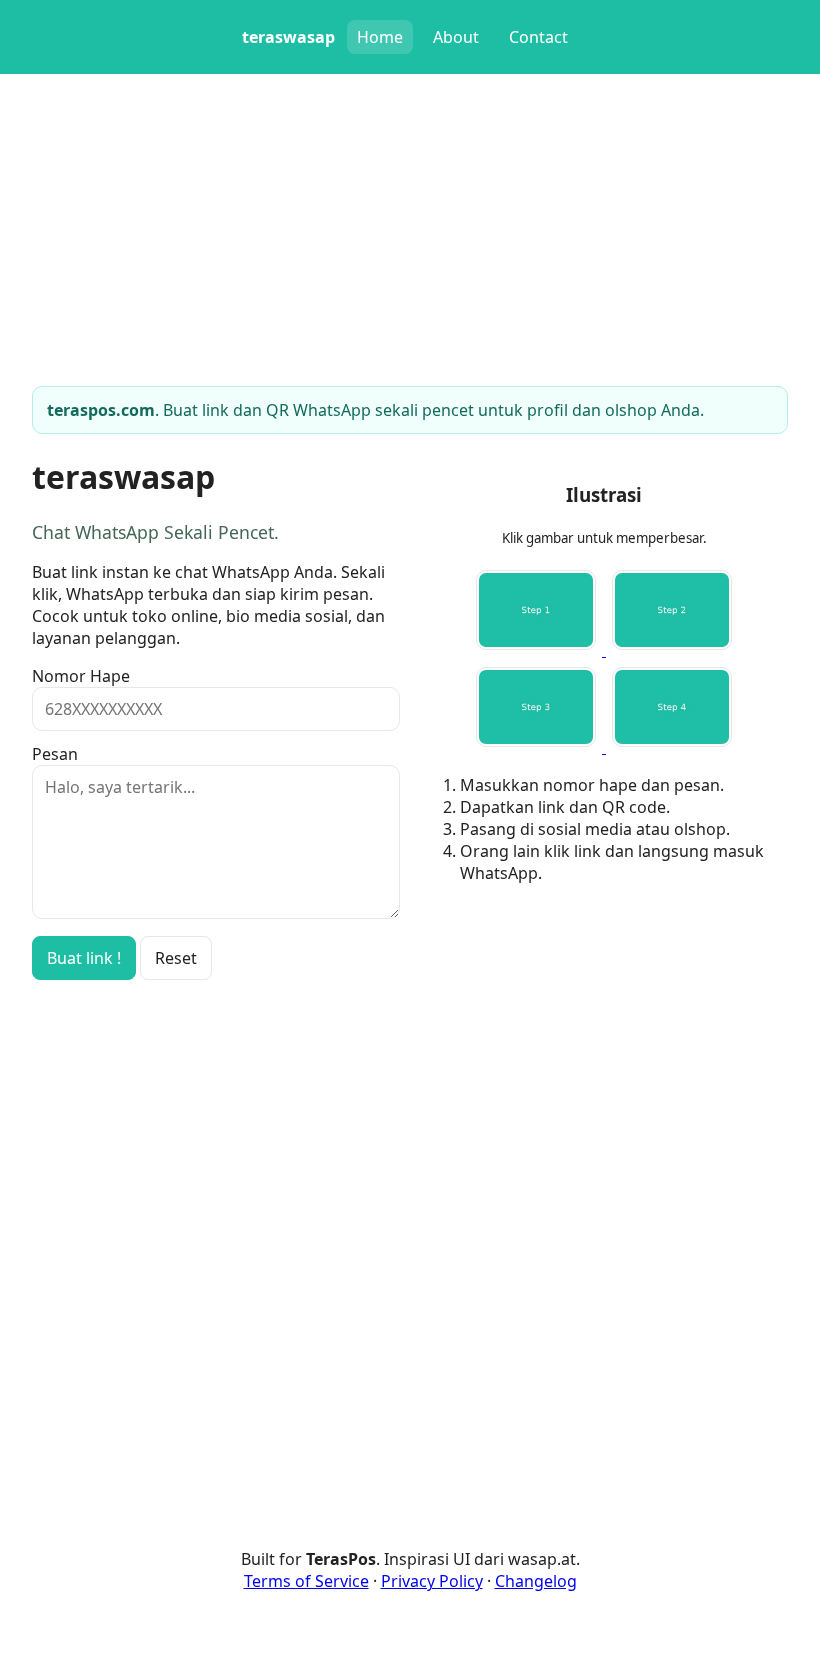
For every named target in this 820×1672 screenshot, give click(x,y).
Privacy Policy (432, 1581)
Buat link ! (84, 958)
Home (380, 37)
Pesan (55, 754)
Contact (538, 37)
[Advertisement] (604, 1040)
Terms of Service (306, 1581)
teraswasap (288, 37)
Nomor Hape (81, 676)
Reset (176, 958)
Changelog (536, 1581)
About (456, 37)
